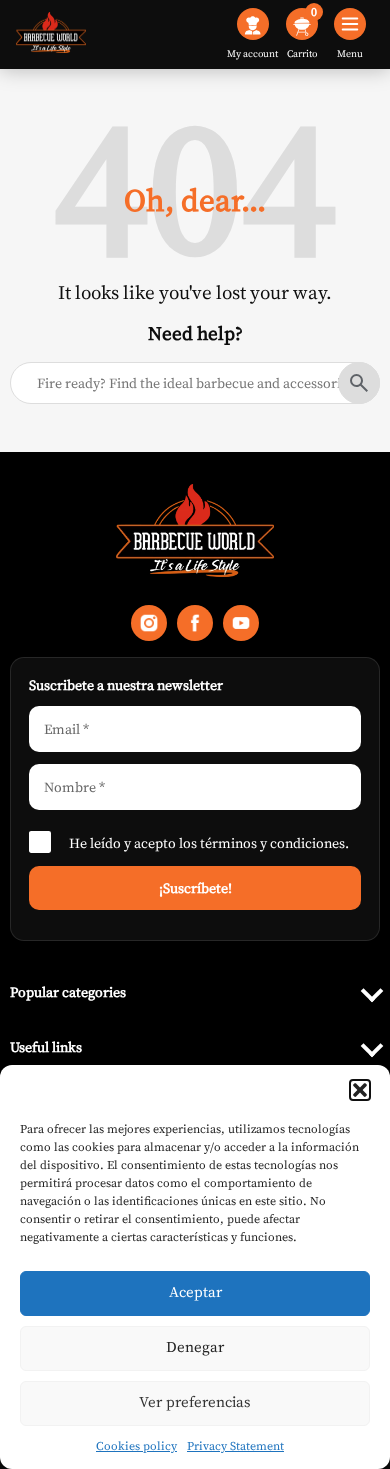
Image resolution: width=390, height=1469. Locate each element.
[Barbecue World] (51, 34)
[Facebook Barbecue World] (195, 628)
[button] (360, 1090)
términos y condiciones (272, 843)
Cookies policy (136, 1446)
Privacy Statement (235, 1446)
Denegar (195, 1346)
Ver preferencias (195, 1401)
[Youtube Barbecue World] (241, 628)
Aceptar (195, 1291)
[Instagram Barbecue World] (149, 628)
